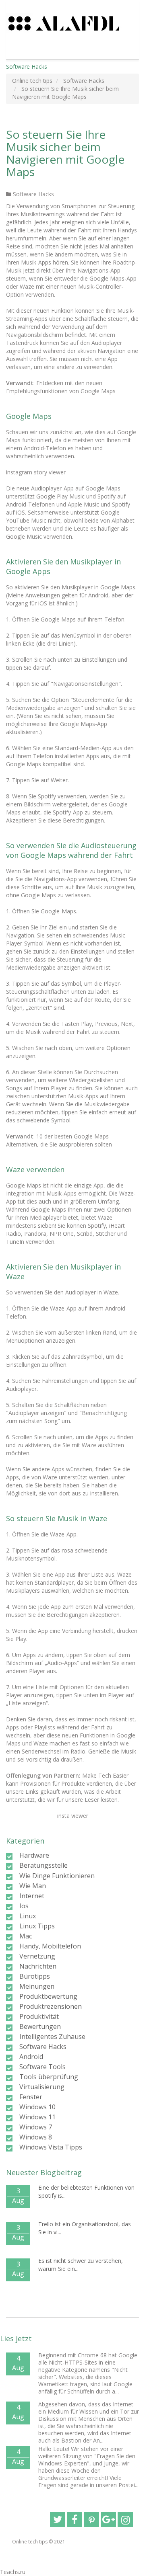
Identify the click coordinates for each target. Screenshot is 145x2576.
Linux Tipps (37, 1926)
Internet (32, 1896)
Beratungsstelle (43, 1865)
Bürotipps (35, 1976)
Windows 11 (37, 2117)
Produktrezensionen (51, 2006)
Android (31, 2057)
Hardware (34, 1855)
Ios (24, 1906)
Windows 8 (36, 2137)
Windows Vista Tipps (51, 2147)
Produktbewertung (48, 1996)
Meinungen (37, 1986)
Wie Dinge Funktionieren (57, 1876)
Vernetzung (37, 1956)
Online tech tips (30, 2542)
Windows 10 (37, 2107)
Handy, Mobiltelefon (50, 1946)
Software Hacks (33, 194)
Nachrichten (38, 1966)
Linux (28, 1916)
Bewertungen (40, 2026)
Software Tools (42, 2067)
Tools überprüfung (49, 2077)
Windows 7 (36, 2127)
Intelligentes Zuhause (52, 2037)
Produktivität (39, 2016)
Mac (26, 1936)
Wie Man (33, 1886)
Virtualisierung (42, 2087)
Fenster (31, 2097)
